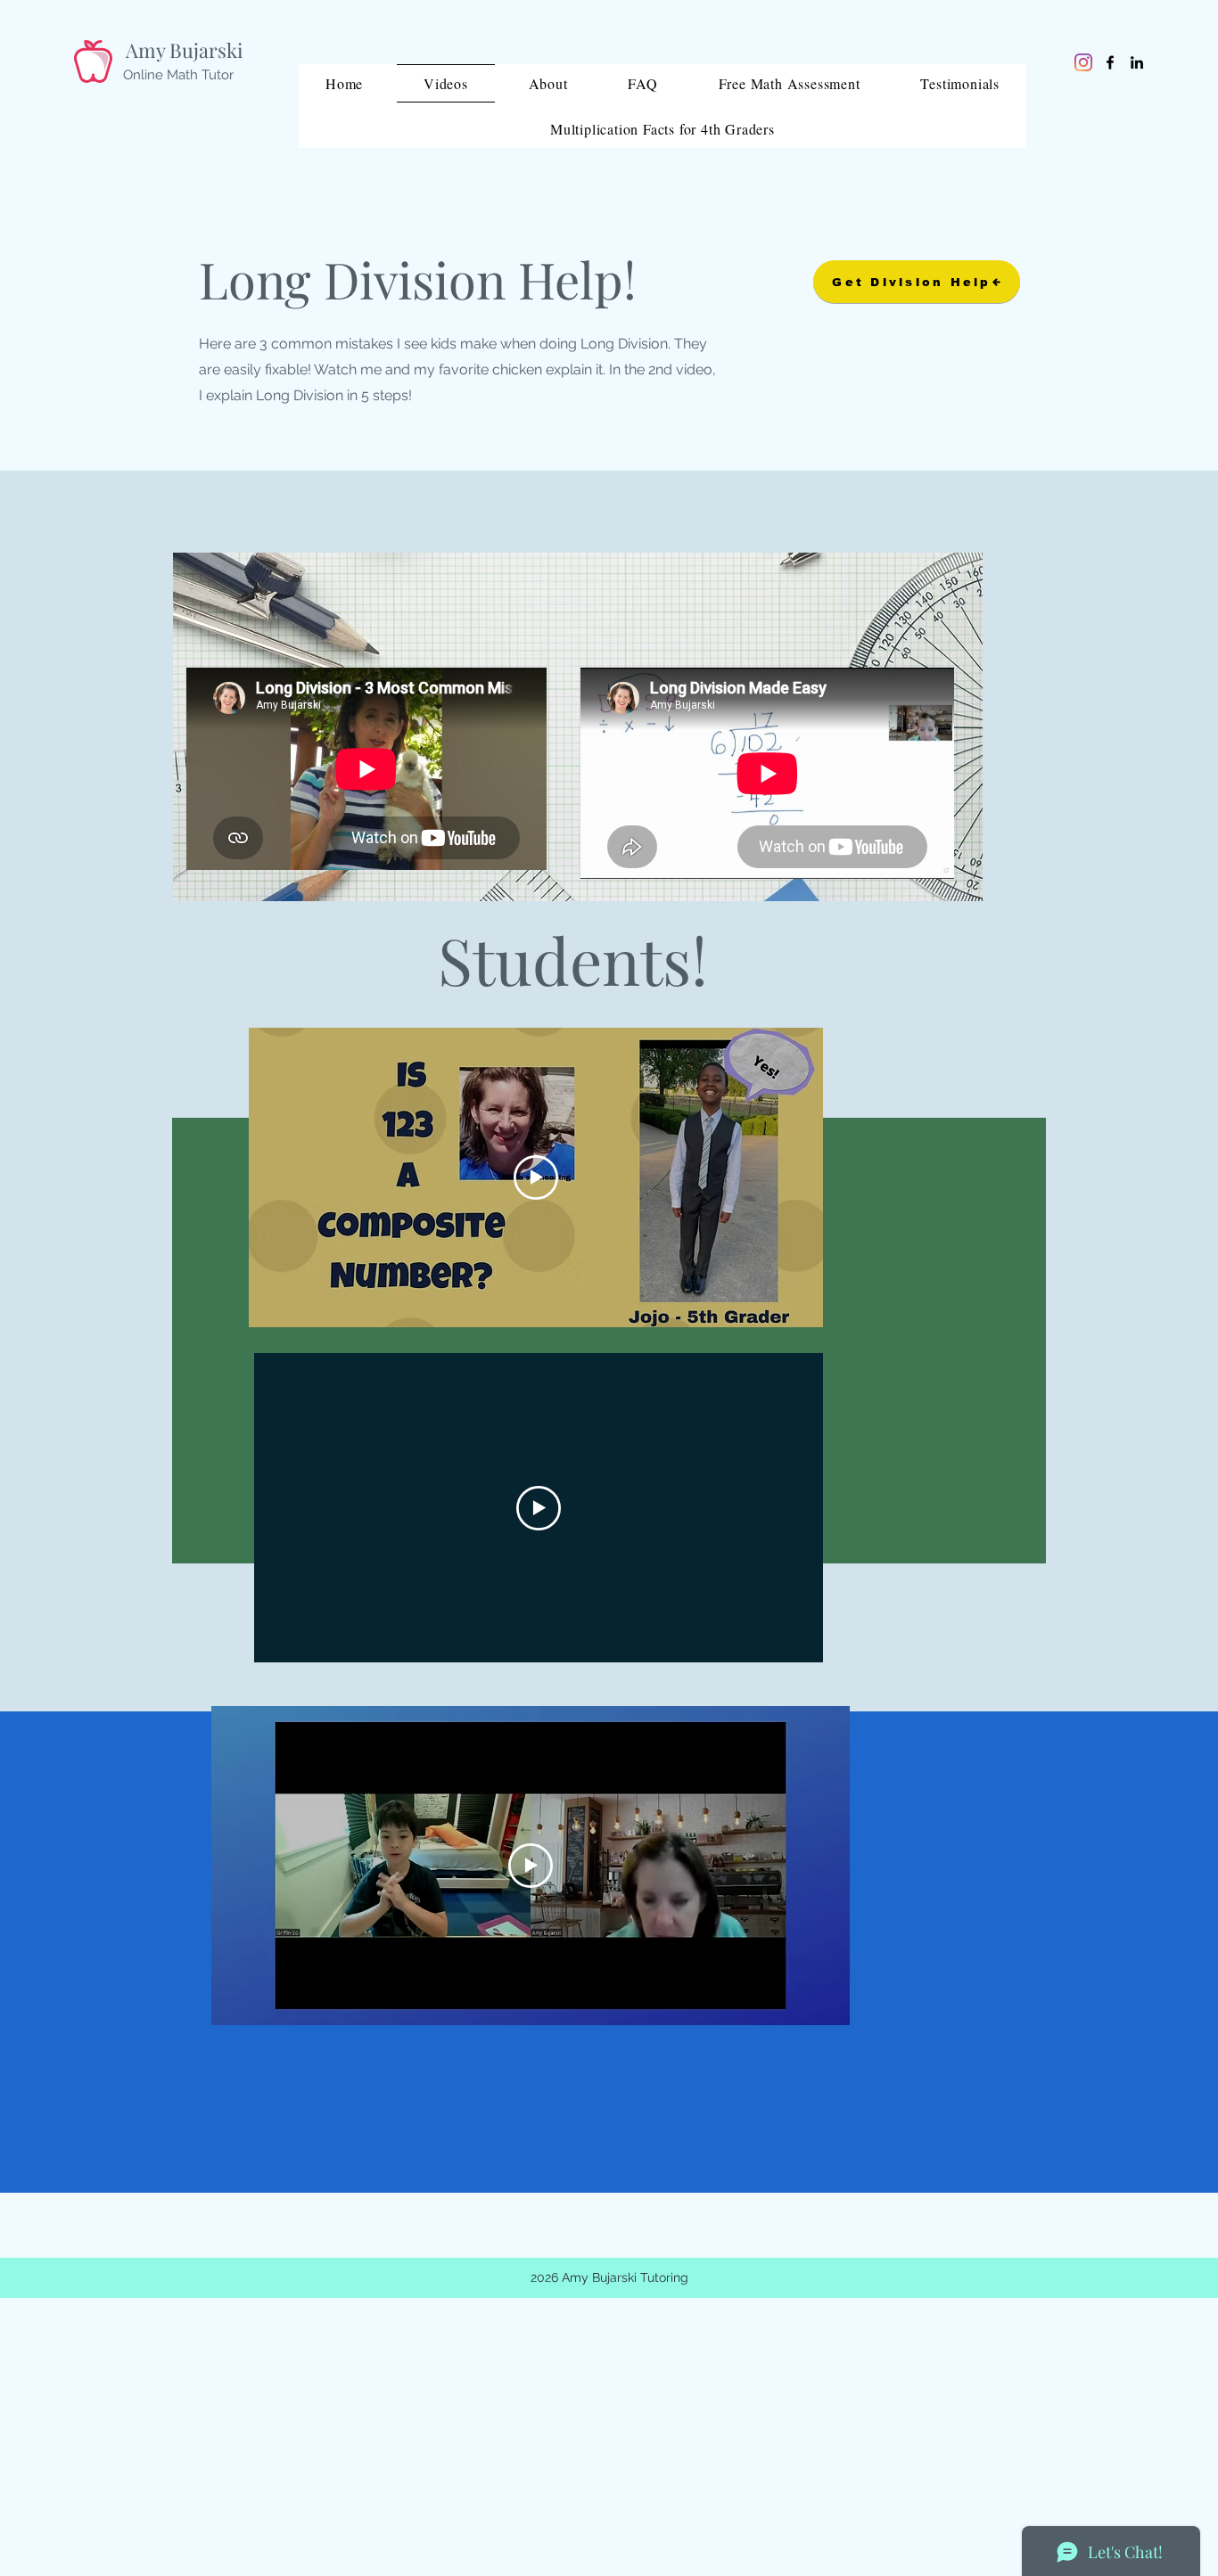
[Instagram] (1083, 62)
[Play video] (536, 1177)
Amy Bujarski (184, 50)
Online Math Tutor (178, 75)
